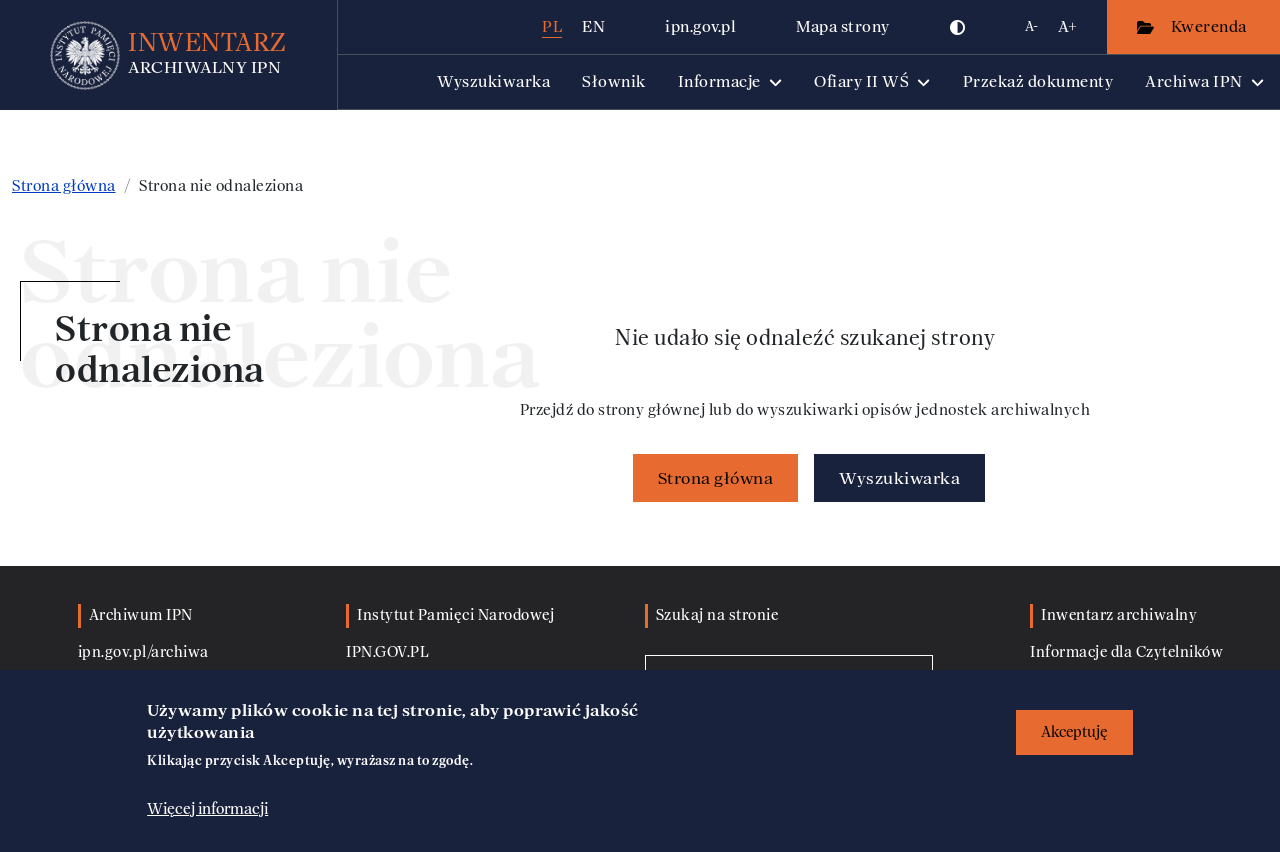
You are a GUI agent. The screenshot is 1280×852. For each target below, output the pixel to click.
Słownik (614, 81)
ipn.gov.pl (700, 26)
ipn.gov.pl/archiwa (143, 652)
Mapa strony (843, 26)
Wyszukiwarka (493, 81)
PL (552, 26)
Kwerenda (1211, 26)
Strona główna (64, 186)
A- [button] (1031, 26)
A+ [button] (1067, 26)
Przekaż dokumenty (1038, 81)
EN (593, 26)
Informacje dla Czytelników (1126, 652)
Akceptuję (1074, 732)
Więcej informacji (207, 809)
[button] (958, 27)
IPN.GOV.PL (387, 652)
